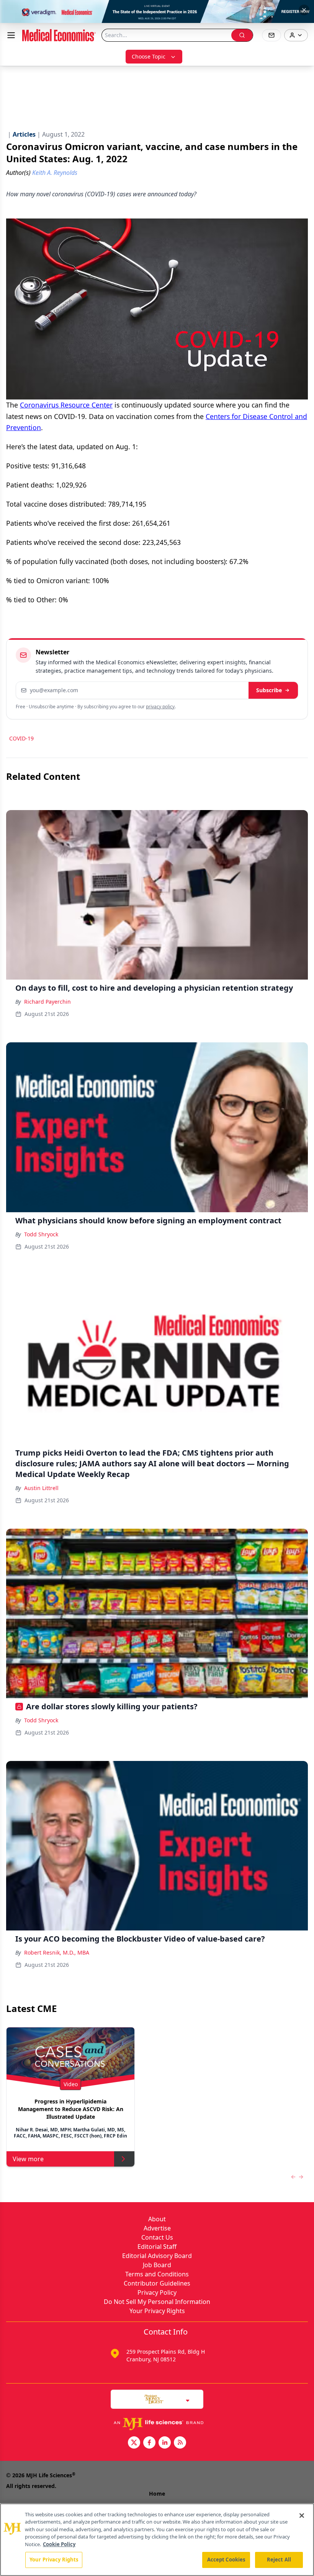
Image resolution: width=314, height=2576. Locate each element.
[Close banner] (304, 10)
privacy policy (160, 707)
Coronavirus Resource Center (66, 405)
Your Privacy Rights (157, 2311)
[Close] (302, 2516)
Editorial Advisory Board (157, 2256)
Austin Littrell (41, 1488)
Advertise (157, 2228)
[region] (157, 2540)
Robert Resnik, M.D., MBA (57, 1952)
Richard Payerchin (47, 1002)
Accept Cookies (226, 2560)
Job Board (157, 2265)
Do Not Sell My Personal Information (157, 2302)
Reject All (279, 2560)
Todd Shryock (41, 1234)
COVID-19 (21, 738)
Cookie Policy (59, 2544)
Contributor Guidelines (157, 2283)
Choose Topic (149, 56)
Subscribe (269, 690)
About (157, 2219)
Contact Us (157, 2237)
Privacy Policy (157, 2292)
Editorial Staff (157, 2247)
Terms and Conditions (157, 2274)
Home (157, 2494)
